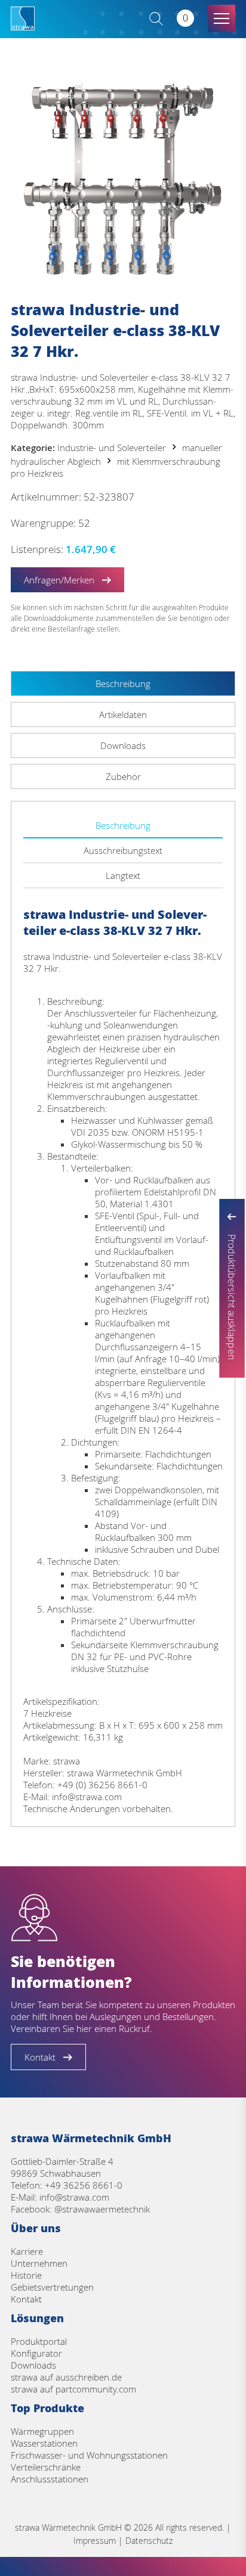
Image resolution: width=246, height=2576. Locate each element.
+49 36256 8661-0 (84, 2185)
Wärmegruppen (42, 2431)
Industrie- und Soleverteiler (112, 448)
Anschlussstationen (50, 2479)
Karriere (27, 2251)
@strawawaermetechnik (102, 2209)
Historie (26, 2275)
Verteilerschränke (46, 2467)
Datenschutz (149, 2541)
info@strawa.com (74, 2197)
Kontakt (26, 2299)
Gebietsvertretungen (52, 2287)
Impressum (95, 2541)
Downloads (33, 2365)
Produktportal (39, 2341)
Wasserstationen (44, 2443)
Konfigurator (36, 2353)
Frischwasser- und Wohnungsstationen (89, 2455)
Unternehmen (39, 2263)
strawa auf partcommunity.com (73, 2389)
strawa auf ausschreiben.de (66, 2377)
